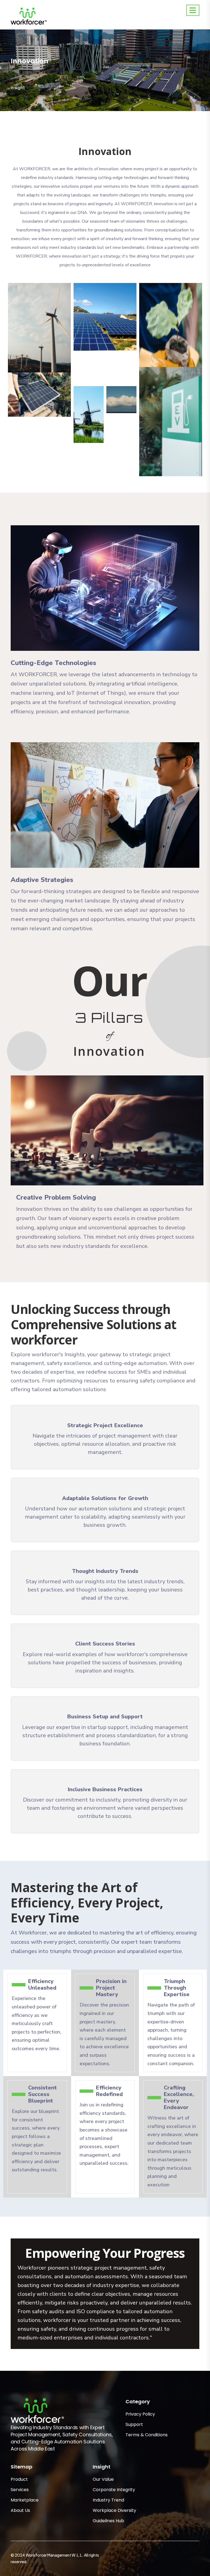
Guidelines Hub (108, 2521)
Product (19, 2479)
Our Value (103, 2479)
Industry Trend (108, 2500)
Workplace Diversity (114, 2510)
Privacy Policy (140, 2414)
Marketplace (25, 2500)
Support (134, 2424)
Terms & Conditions (147, 2435)
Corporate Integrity (114, 2490)
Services (20, 2490)
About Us (20, 2510)
